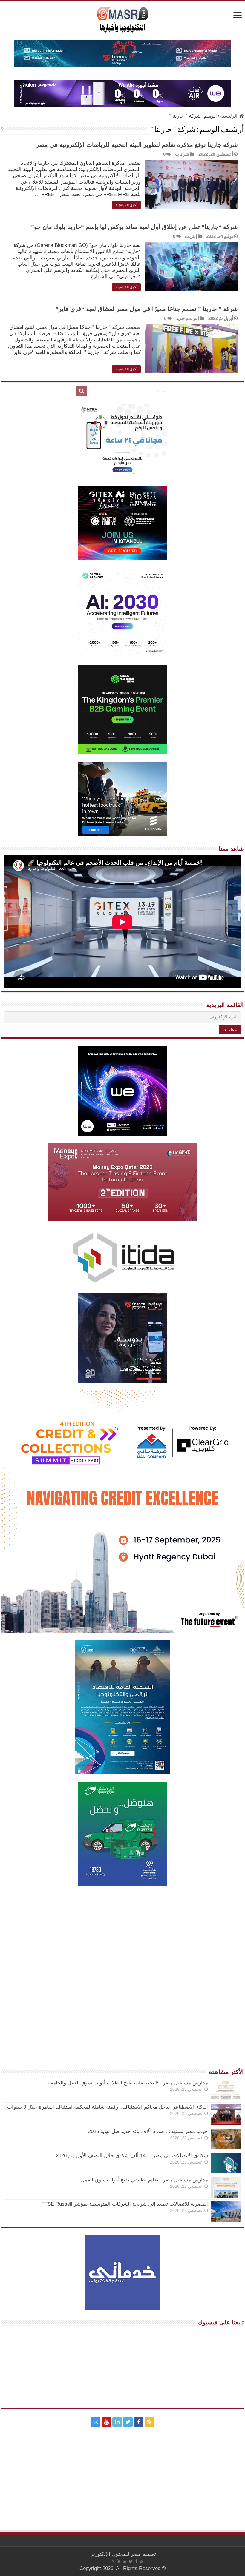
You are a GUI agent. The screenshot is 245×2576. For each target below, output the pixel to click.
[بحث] (82, 391)
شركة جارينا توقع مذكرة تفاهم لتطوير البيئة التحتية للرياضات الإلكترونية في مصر (137, 145)
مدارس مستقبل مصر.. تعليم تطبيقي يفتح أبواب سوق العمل (144, 2180)
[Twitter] (128, 2422)
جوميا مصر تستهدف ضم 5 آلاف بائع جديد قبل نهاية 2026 (148, 2131)
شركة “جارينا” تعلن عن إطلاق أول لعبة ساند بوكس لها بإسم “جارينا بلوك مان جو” (134, 227)
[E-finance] (122, 53)
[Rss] (149, 2422)
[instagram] (96, 2422)
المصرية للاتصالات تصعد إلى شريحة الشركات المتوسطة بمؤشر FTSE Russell (125, 2204)
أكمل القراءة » (126, 205)
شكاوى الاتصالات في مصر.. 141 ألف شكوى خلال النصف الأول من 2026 (132, 2156)
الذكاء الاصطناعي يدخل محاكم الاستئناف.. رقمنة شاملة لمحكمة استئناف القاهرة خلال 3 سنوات (108, 2107)
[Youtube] (106, 2422)
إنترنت (191, 236)
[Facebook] (139, 2422)
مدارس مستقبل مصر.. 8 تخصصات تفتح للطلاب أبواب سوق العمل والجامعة (128, 2083)
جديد (180, 318)
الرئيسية (230, 116)
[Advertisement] (122, 1936)
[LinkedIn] (117, 2422)
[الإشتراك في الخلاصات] (3, 129)
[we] (122, 93)
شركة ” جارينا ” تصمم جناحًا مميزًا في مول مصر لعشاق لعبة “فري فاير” (147, 309)
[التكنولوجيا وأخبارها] (122, 19)
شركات (182, 154)
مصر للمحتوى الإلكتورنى (115, 2554)
